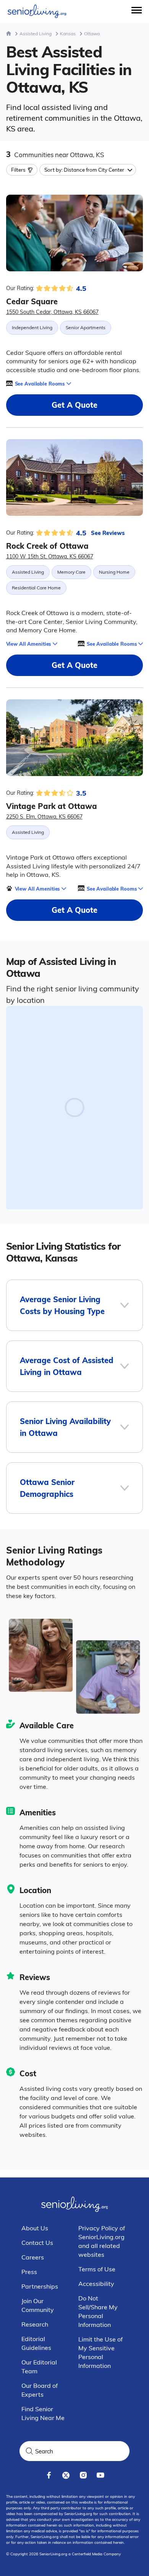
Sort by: (84, 170)
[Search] (29, 2451)
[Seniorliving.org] (37, 11)
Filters (18, 170)
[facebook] (49, 2475)
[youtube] (100, 2475)
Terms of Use (97, 2269)
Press (29, 2272)
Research (35, 2324)
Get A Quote (74, 405)
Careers (33, 2257)
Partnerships (40, 2286)
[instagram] (83, 2475)
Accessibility (96, 2284)
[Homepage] (9, 34)
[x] (66, 2475)
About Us (35, 2228)
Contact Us (37, 2243)
